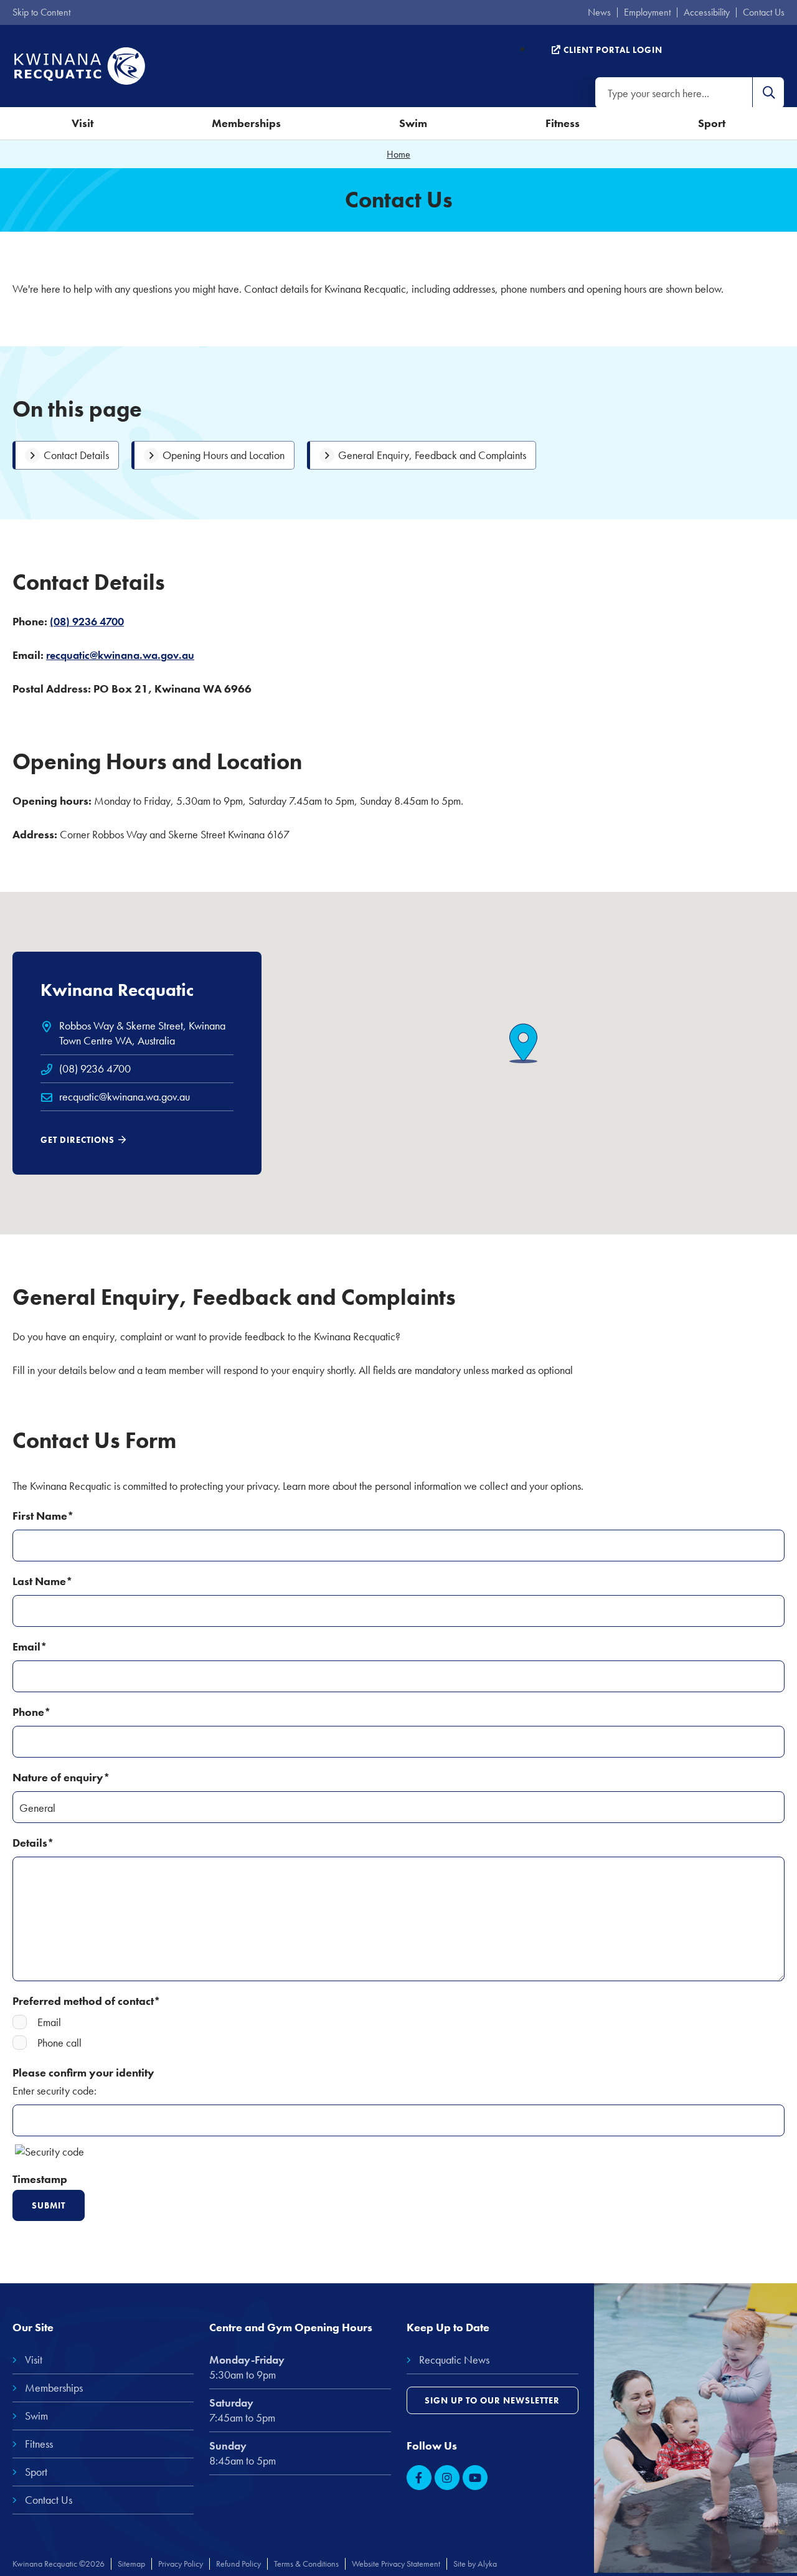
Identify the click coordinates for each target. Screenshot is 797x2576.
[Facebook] (419, 2478)
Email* (30, 1646)
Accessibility (707, 12)
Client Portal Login (612, 50)
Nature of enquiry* (61, 1777)
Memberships (246, 123)
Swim (413, 123)
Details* (33, 1843)
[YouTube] (475, 2478)
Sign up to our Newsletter (492, 2400)
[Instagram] (447, 2478)
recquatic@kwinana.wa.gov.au (125, 1096)
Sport (712, 123)
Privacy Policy (181, 2564)
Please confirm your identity (83, 2072)
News (599, 12)
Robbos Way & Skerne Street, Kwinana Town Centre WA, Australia (142, 1033)
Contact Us (764, 12)
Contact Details (76, 455)
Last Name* (43, 1581)
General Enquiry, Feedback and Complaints (432, 455)
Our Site (33, 2327)
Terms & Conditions (306, 2564)
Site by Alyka (475, 2564)
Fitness (563, 123)
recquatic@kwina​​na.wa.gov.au (120, 655)
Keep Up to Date (448, 2327)
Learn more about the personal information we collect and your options (432, 1486)
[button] (768, 93)
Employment (647, 12)
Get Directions (78, 1140)
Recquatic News (454, 2360)
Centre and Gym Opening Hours (291, 2327)
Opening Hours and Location (224, 455)
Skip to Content (41, 12)
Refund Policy (238, 2564)
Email (49, 2022)
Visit (83, 123)
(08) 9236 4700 (87, 621)
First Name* (43, 1516)
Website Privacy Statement (396, 2564)
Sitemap (131, 2564)
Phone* (32, 1712)
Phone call (59, 2043)
